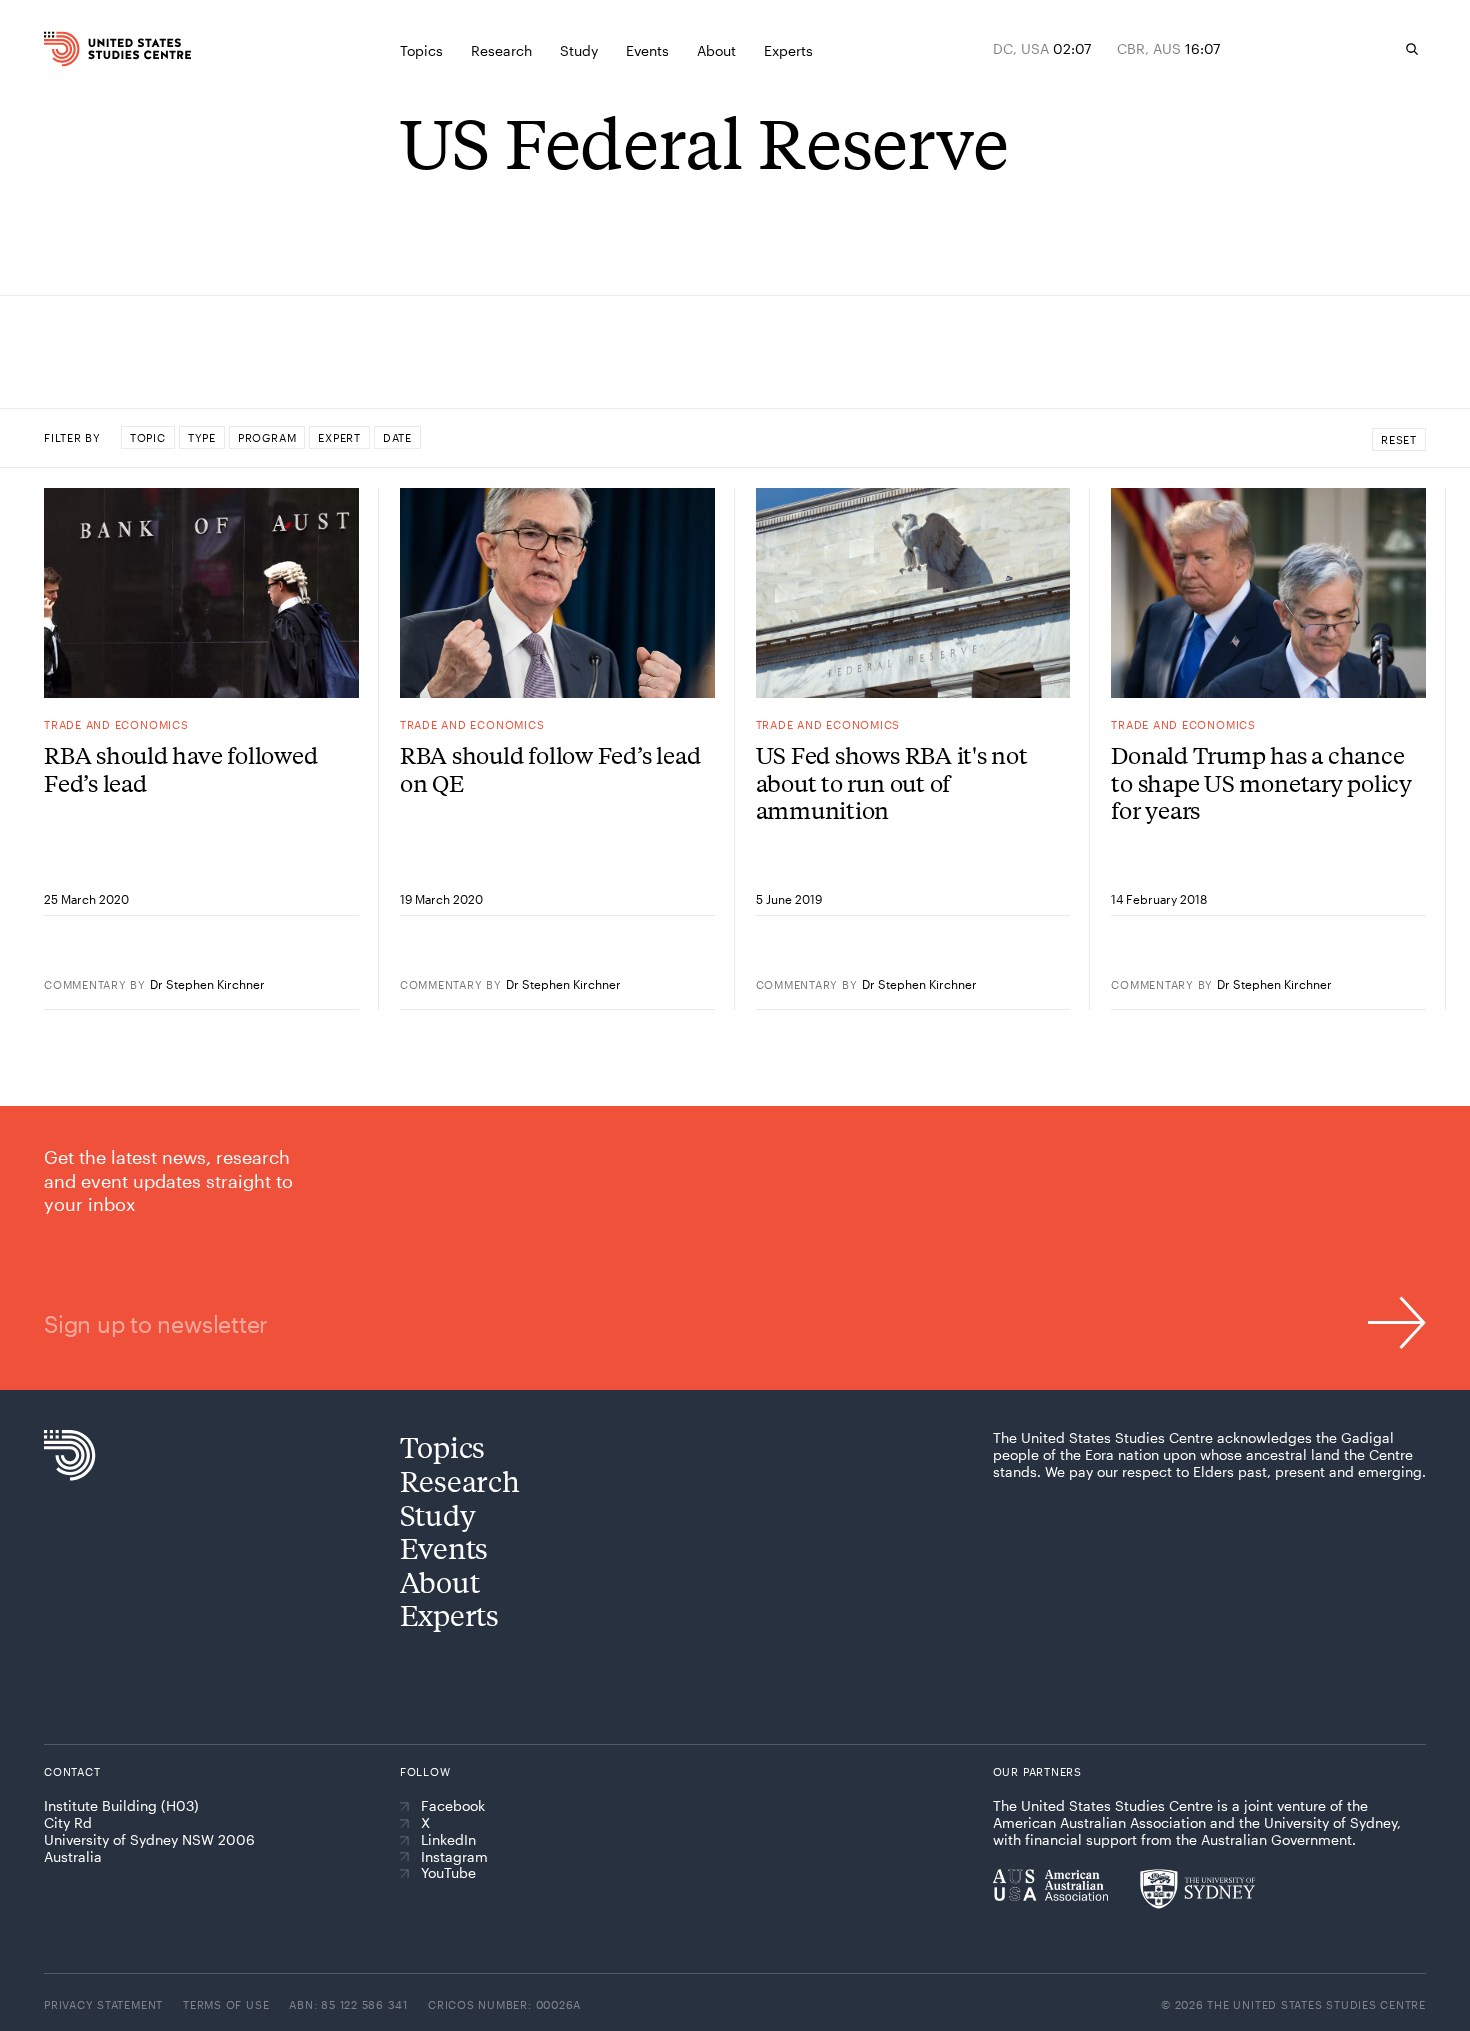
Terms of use (226, 2004)
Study (438, 1514)
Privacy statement (103, 2004)
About (440, 1581)
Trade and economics (116, 724)
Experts (449, 1614)
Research (460, 1480)
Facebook (453, 1806)
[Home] (83, 49)
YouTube (448, 1873)
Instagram (454, 1857)
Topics (442, 1446)
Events (444, 1547)
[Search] (1412, 49)
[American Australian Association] (1050, 1885)
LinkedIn (448, 1840)
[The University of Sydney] (1197, 1889)
